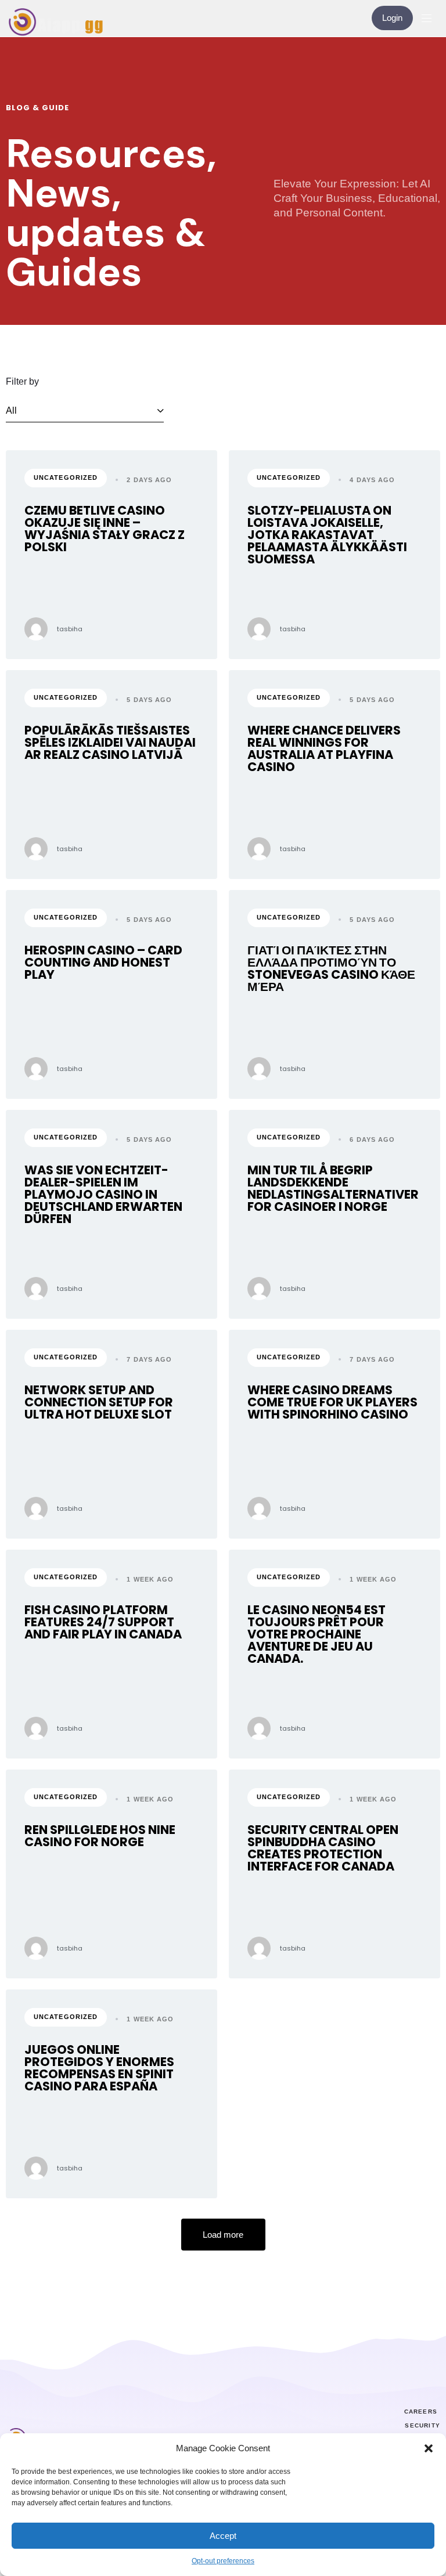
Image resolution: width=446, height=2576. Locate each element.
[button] (429, 2448)
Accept (223, 2536)
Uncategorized (66, 477)
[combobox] (85, 411)
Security (422, 2425)
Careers (421, 2412)
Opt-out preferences (223, 2561)
